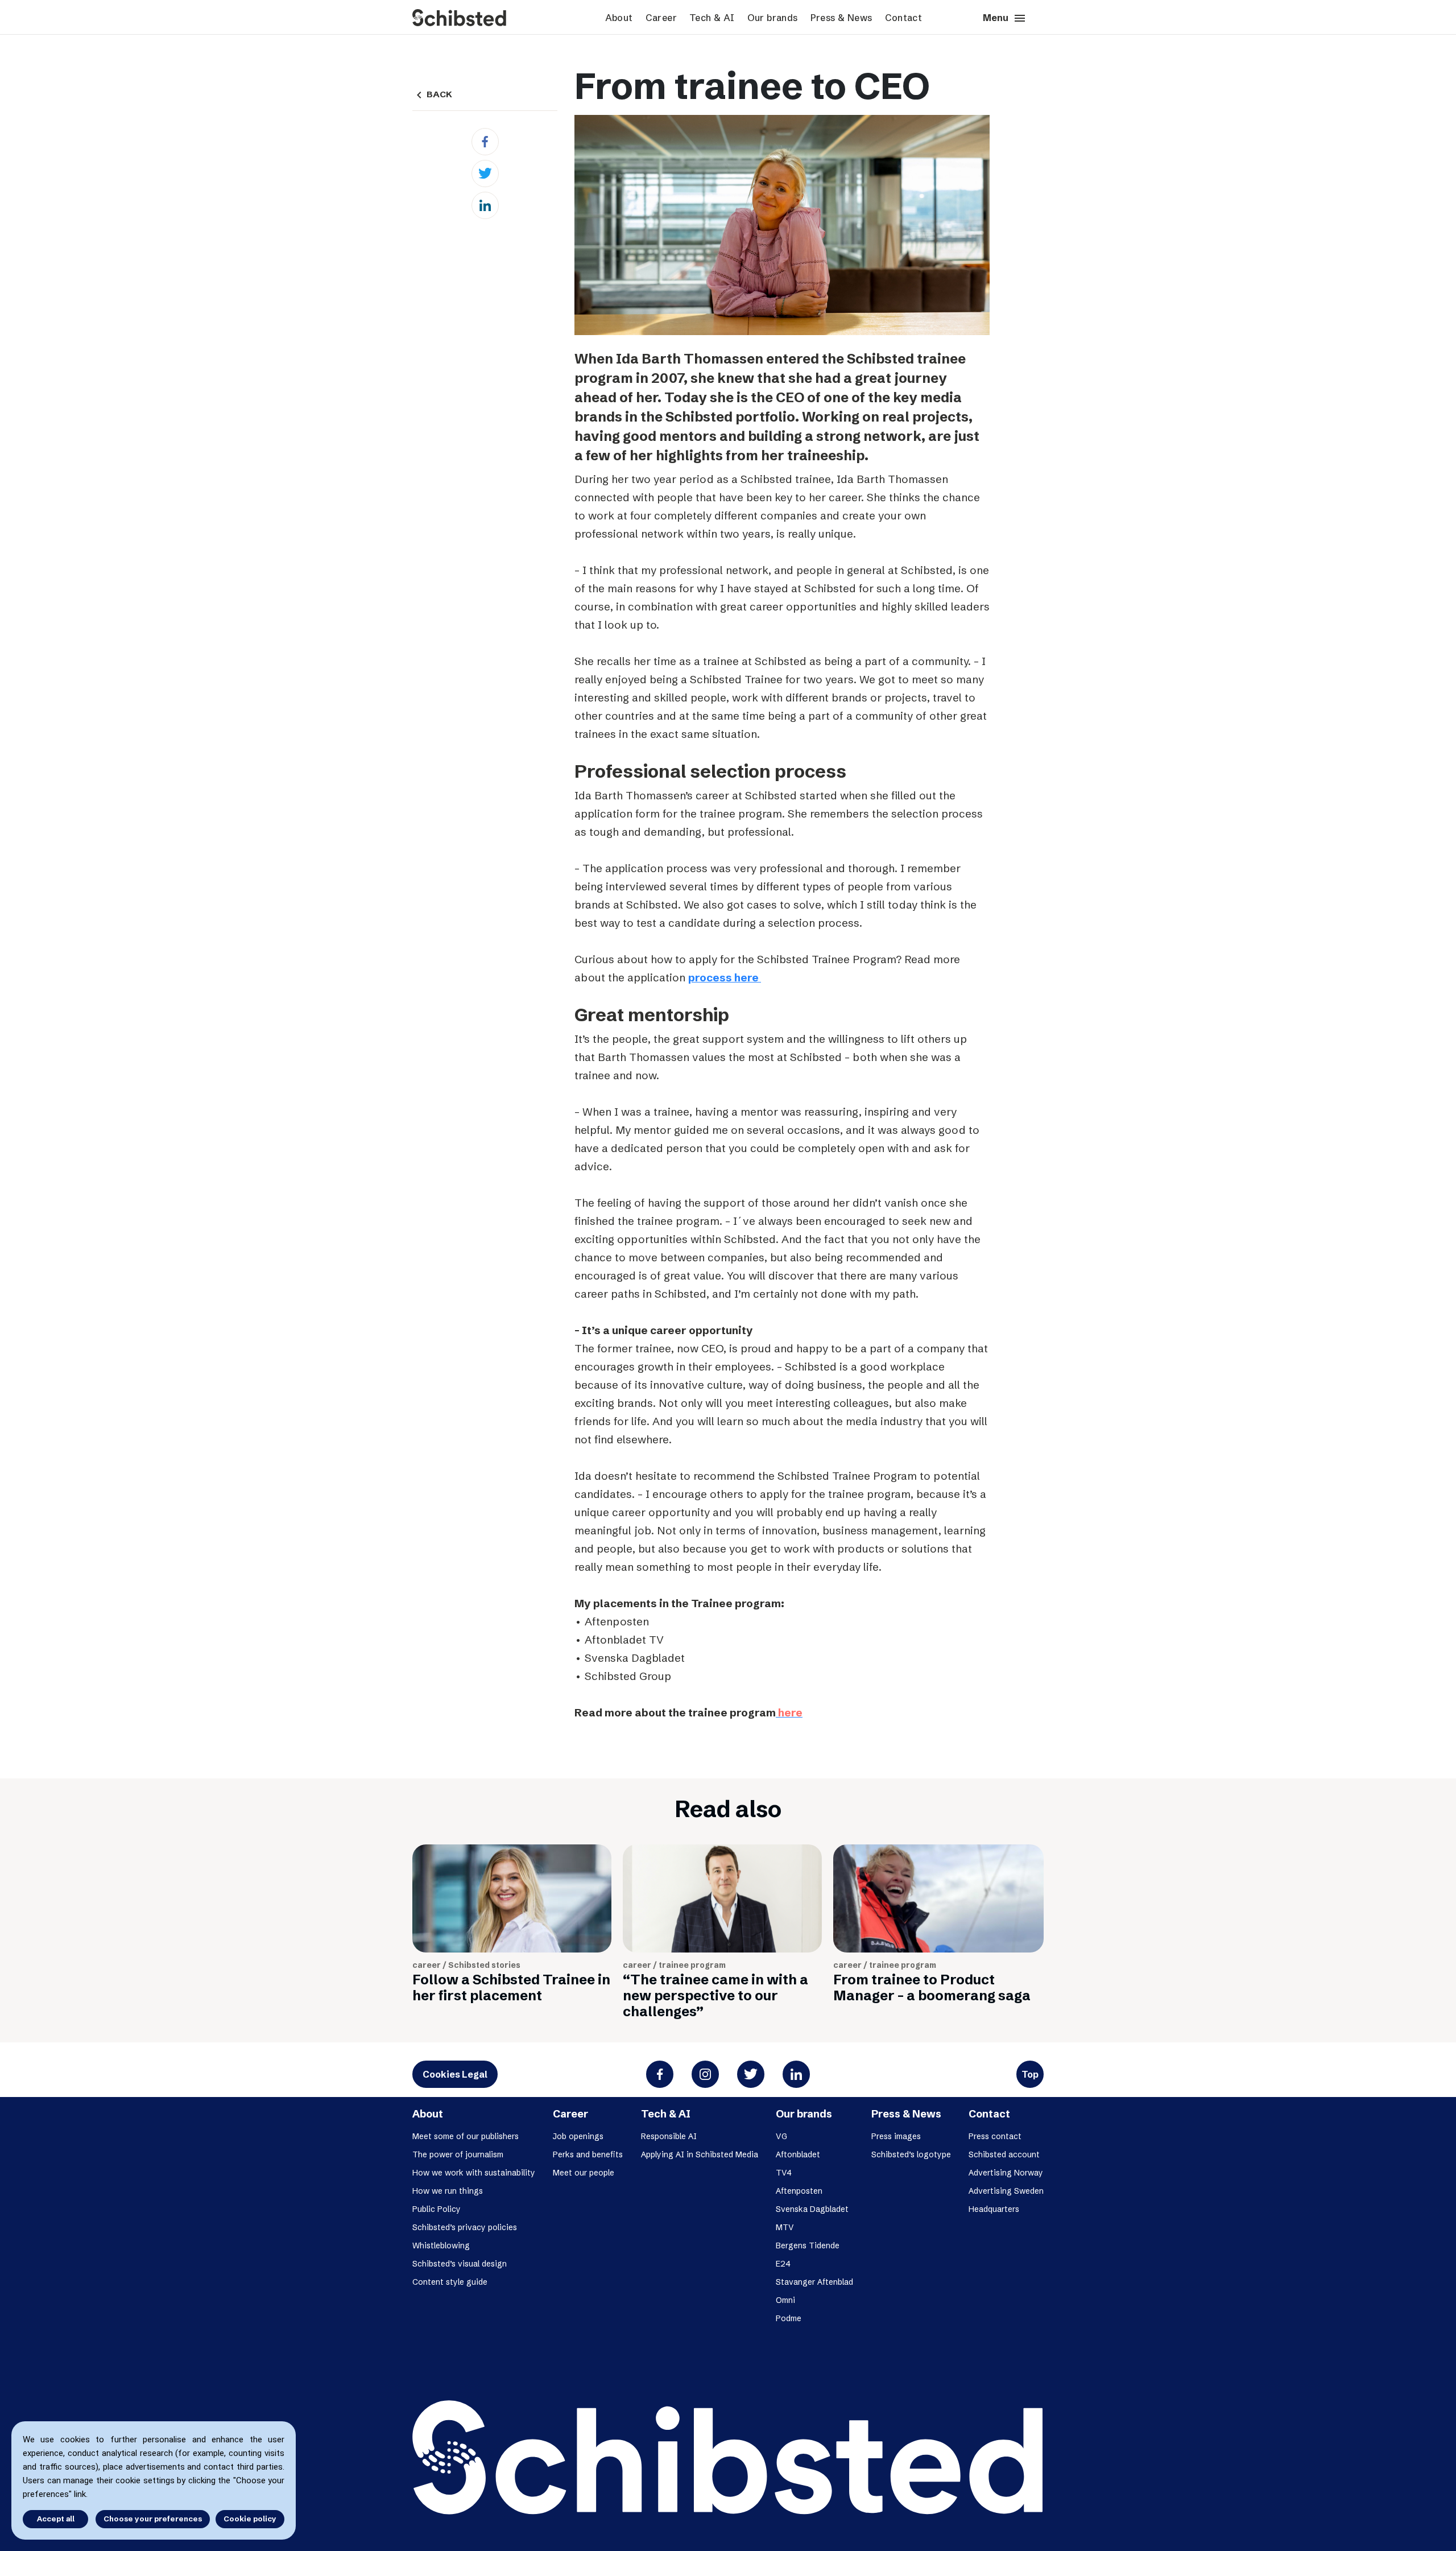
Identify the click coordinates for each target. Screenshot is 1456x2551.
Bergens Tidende (808, 2245)
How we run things (448, 2191)
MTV (785, 2227)
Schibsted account (1004, 2154)
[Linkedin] (485, 205)
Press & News (841, 18)
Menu (1005, 18)
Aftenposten (799, 2191)
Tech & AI (712, 18)
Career (661, 18)
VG (781, 2136)
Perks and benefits (588, 2154)
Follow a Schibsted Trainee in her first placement (511, 1987)
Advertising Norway (1006, 2173)
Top (1030, 2074)
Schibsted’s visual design (460, 2264)
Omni (785, 2300)
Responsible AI (669, 2136)
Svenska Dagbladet (812, 2209)
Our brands (773, 18)
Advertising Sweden (1006, 2191)
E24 (783, 2264)
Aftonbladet (798, 2154)
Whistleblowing (441, 2245)
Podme (789, 2318)
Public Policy (437, 2209)
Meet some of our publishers (466, 2136)
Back (432, 94)
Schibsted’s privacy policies (465, 2227)
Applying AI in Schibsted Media (700, 2154)
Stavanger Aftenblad (814, 2282)
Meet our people (584, 2173)
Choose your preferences (153, 2519)
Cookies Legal (455, 2074)
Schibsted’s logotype (911, 2154)
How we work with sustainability (474, 2173)
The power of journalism (458, 2154)
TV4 (784, 2173)
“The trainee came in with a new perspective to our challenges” (715, 1995)
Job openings (578, 2136)
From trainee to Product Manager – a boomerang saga (932, 1987)
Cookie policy (250, 2519)
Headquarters (994, 2209)
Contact (904, 18)
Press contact (995, 2136)
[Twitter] (485, 174)
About (619, 18)
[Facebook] (485, 142)
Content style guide (450, 2282)
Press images (896, 2136)
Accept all (56, 2519)
